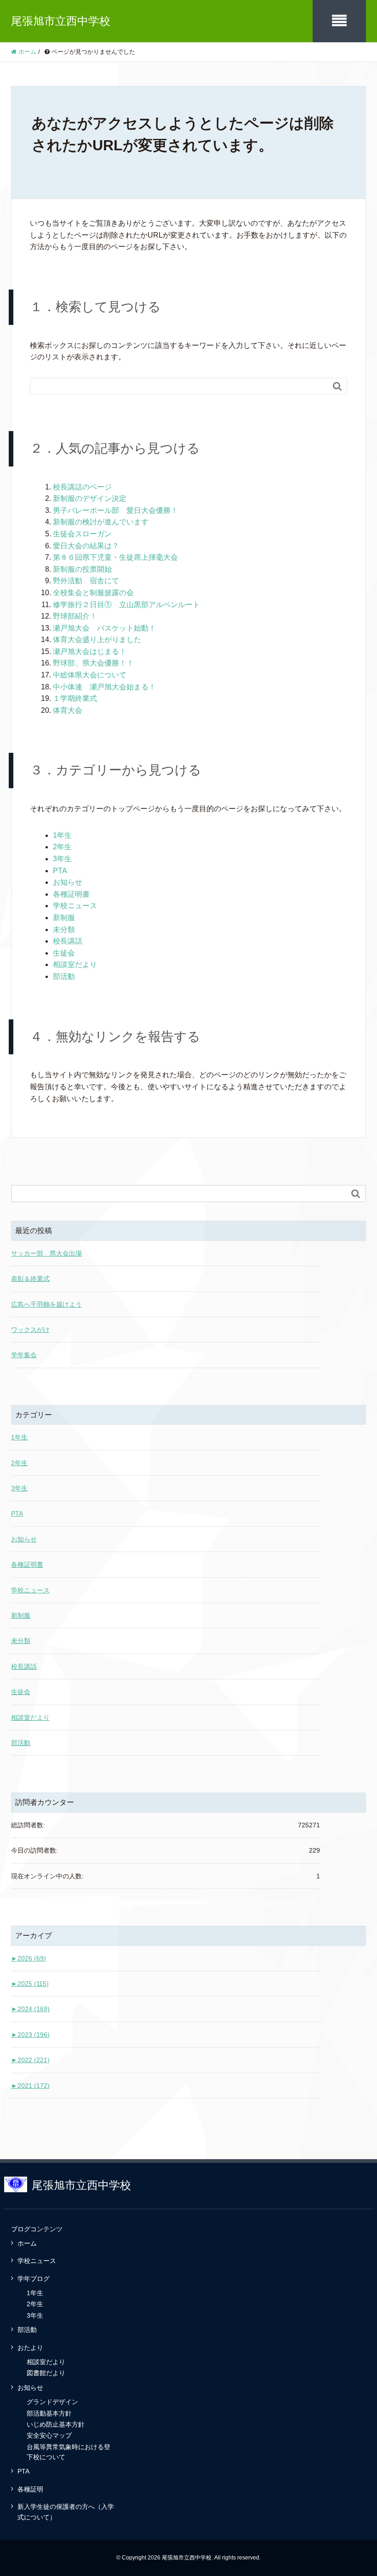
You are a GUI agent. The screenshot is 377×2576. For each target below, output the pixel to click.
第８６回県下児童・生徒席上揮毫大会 (115, 557)
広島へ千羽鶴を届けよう (46, 1304)
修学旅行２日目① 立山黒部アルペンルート (126, 605)
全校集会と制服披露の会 (93, 593)
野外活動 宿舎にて (86, 581)
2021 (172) (30, 2086)
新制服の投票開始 (82, 569)
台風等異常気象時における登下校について (69, 2452)
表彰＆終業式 (30, 1279)
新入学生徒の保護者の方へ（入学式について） (66, 2512)
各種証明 (30, 2489)
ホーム (27, 2243)
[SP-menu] (339, 21)
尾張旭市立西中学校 (61, 21)
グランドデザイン (52, 2402)
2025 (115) (30, 1984)
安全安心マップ (49, 2435)
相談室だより (75, 964)
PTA (60, 871)
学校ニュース (75, 906)
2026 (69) (29, 1958)
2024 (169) (30, 2009)
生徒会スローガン (82, 534)
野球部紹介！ (75, 616)
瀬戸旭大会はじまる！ (90, 651)
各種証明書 (71, 894)
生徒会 (64, 953)
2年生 (62, 847)
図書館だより (46, 2373)
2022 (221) (30, 2060)
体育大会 (68, 710)
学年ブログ (34, 2279)
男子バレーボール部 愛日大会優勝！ (115, 510)
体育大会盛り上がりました (97, 640)
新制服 (64, 918)
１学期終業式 (75, 698)
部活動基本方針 (49, 2413)
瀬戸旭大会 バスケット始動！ (104, 628)
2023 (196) (30, 2035)
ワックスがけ (30, 1330)
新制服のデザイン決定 (90, 498)
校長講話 (68, 941)
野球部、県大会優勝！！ (93, 663)
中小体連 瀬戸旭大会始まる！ (104, 687)
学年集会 (24, 1355)
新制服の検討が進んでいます (101, 522)
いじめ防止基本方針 (56, 2424)
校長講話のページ (82, 487)
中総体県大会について (90, 675)
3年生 (62, 859)
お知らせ (68, 882)
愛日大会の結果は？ (86, 546)
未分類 (64, 930)
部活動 (64, 976)
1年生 (62, 835)
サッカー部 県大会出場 (46, 1253)
